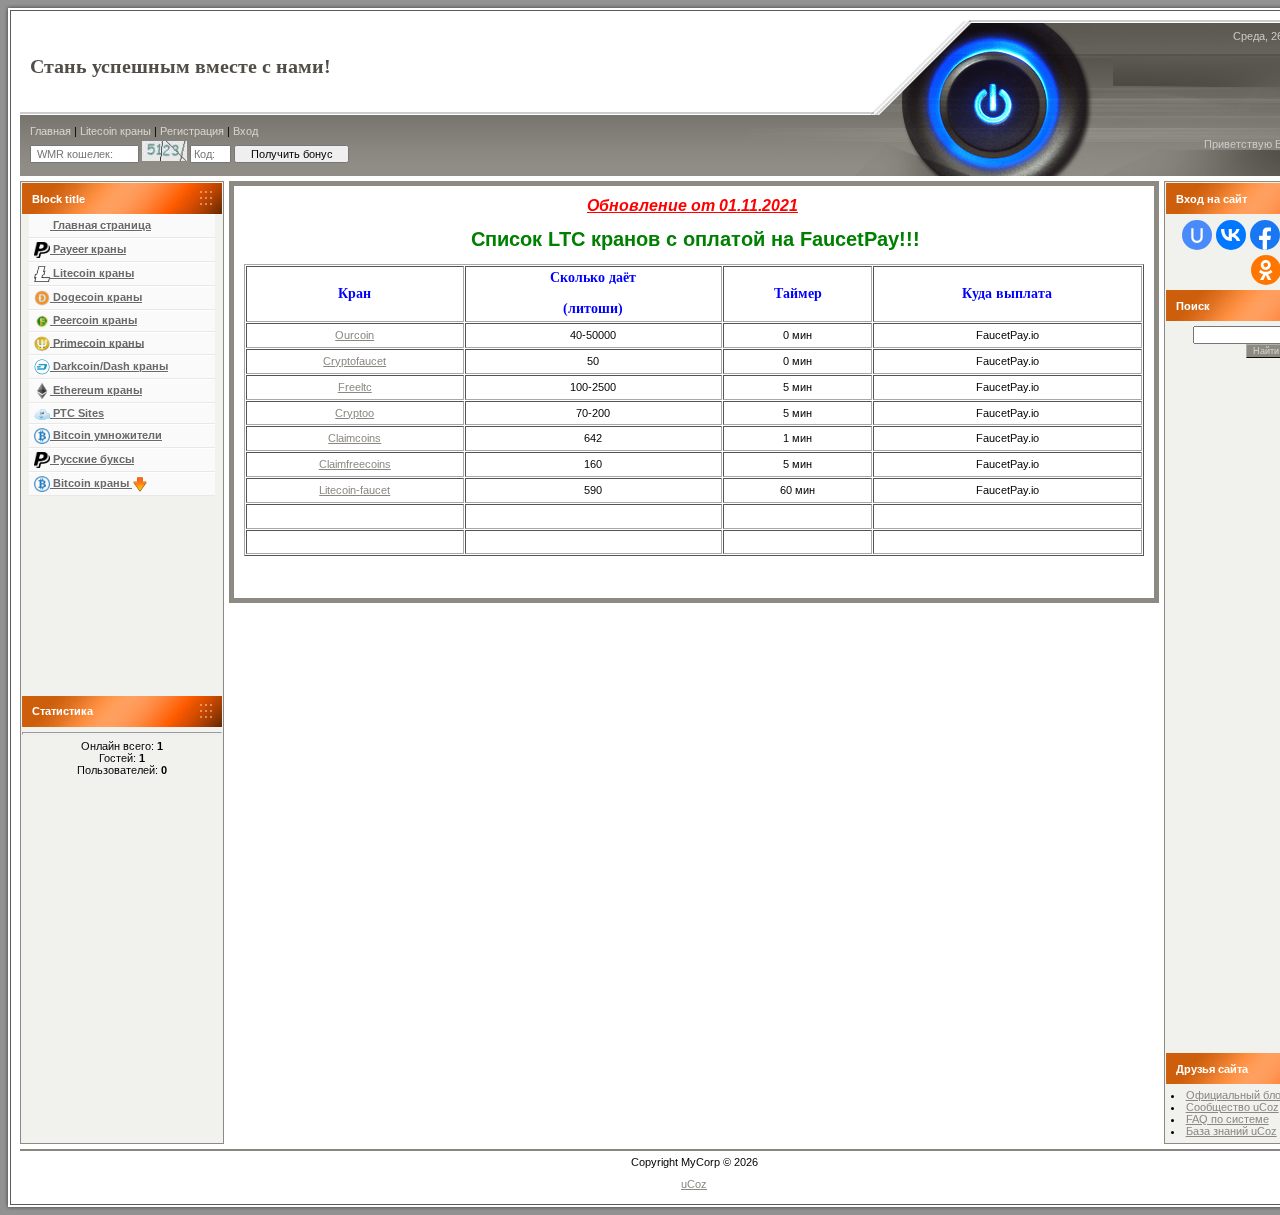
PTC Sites (77, 413)
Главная (50, 131)
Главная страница (100, 225)
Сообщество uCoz (1232, 1107)
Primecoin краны (97, 342)
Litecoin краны (115, 131)
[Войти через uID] (1197, 235)
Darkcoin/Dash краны (109, 366)
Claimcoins (354, 438)
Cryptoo (354, 413)
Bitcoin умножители (106, 435)
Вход (245, 131)
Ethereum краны (96, 390)
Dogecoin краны (96, 297)
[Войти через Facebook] (1265, 235)
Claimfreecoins (355, 464)
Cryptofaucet (354, 361)
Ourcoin (354, 335)
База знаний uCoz (1231, 1131)
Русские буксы (92, 459)
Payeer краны (88, 249)
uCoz (694, 1184)
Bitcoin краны (91, 483)
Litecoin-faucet (354, 490)
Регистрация (192, 131)
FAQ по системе (1227, 1119)
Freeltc (355, 387)
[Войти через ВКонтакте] (1231, 235)
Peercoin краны (93, 320)
